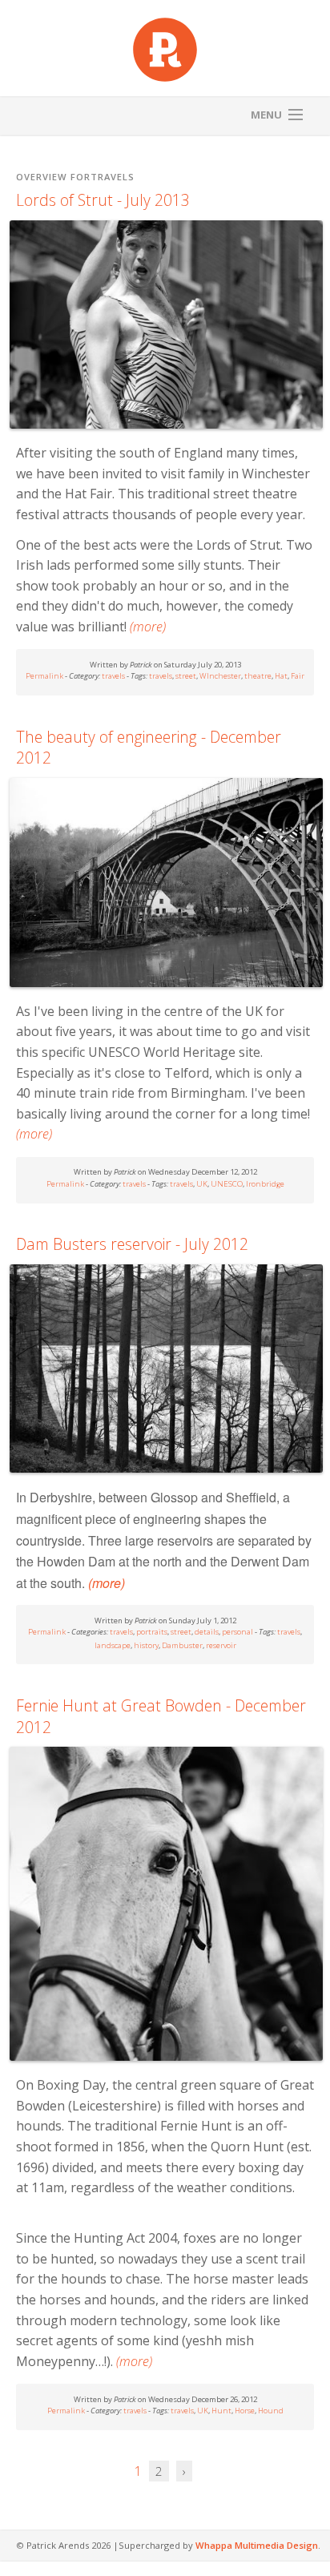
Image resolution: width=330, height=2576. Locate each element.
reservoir (221, 1645)
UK (202, 1184)
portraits (152, 1632)
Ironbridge (265, 1184)
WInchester (220, 676)
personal (237, 1632)
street (186, 676)
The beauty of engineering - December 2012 (149, 748)
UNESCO (227, 1184)
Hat (281, 676)
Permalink (44, 676)
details (207, 1632)
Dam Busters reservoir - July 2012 (132, 1244)
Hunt (221, 2411)
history (146, 1645)
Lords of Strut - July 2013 (103, 200)
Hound (271, 2411)
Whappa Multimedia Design (257, 2545)
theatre (258, 676)
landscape (113, 1645)
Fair (298, 676)
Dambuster (182, 1645)
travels (113, 676)
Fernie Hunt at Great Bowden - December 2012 (161, 1717)
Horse (245, 2411)
